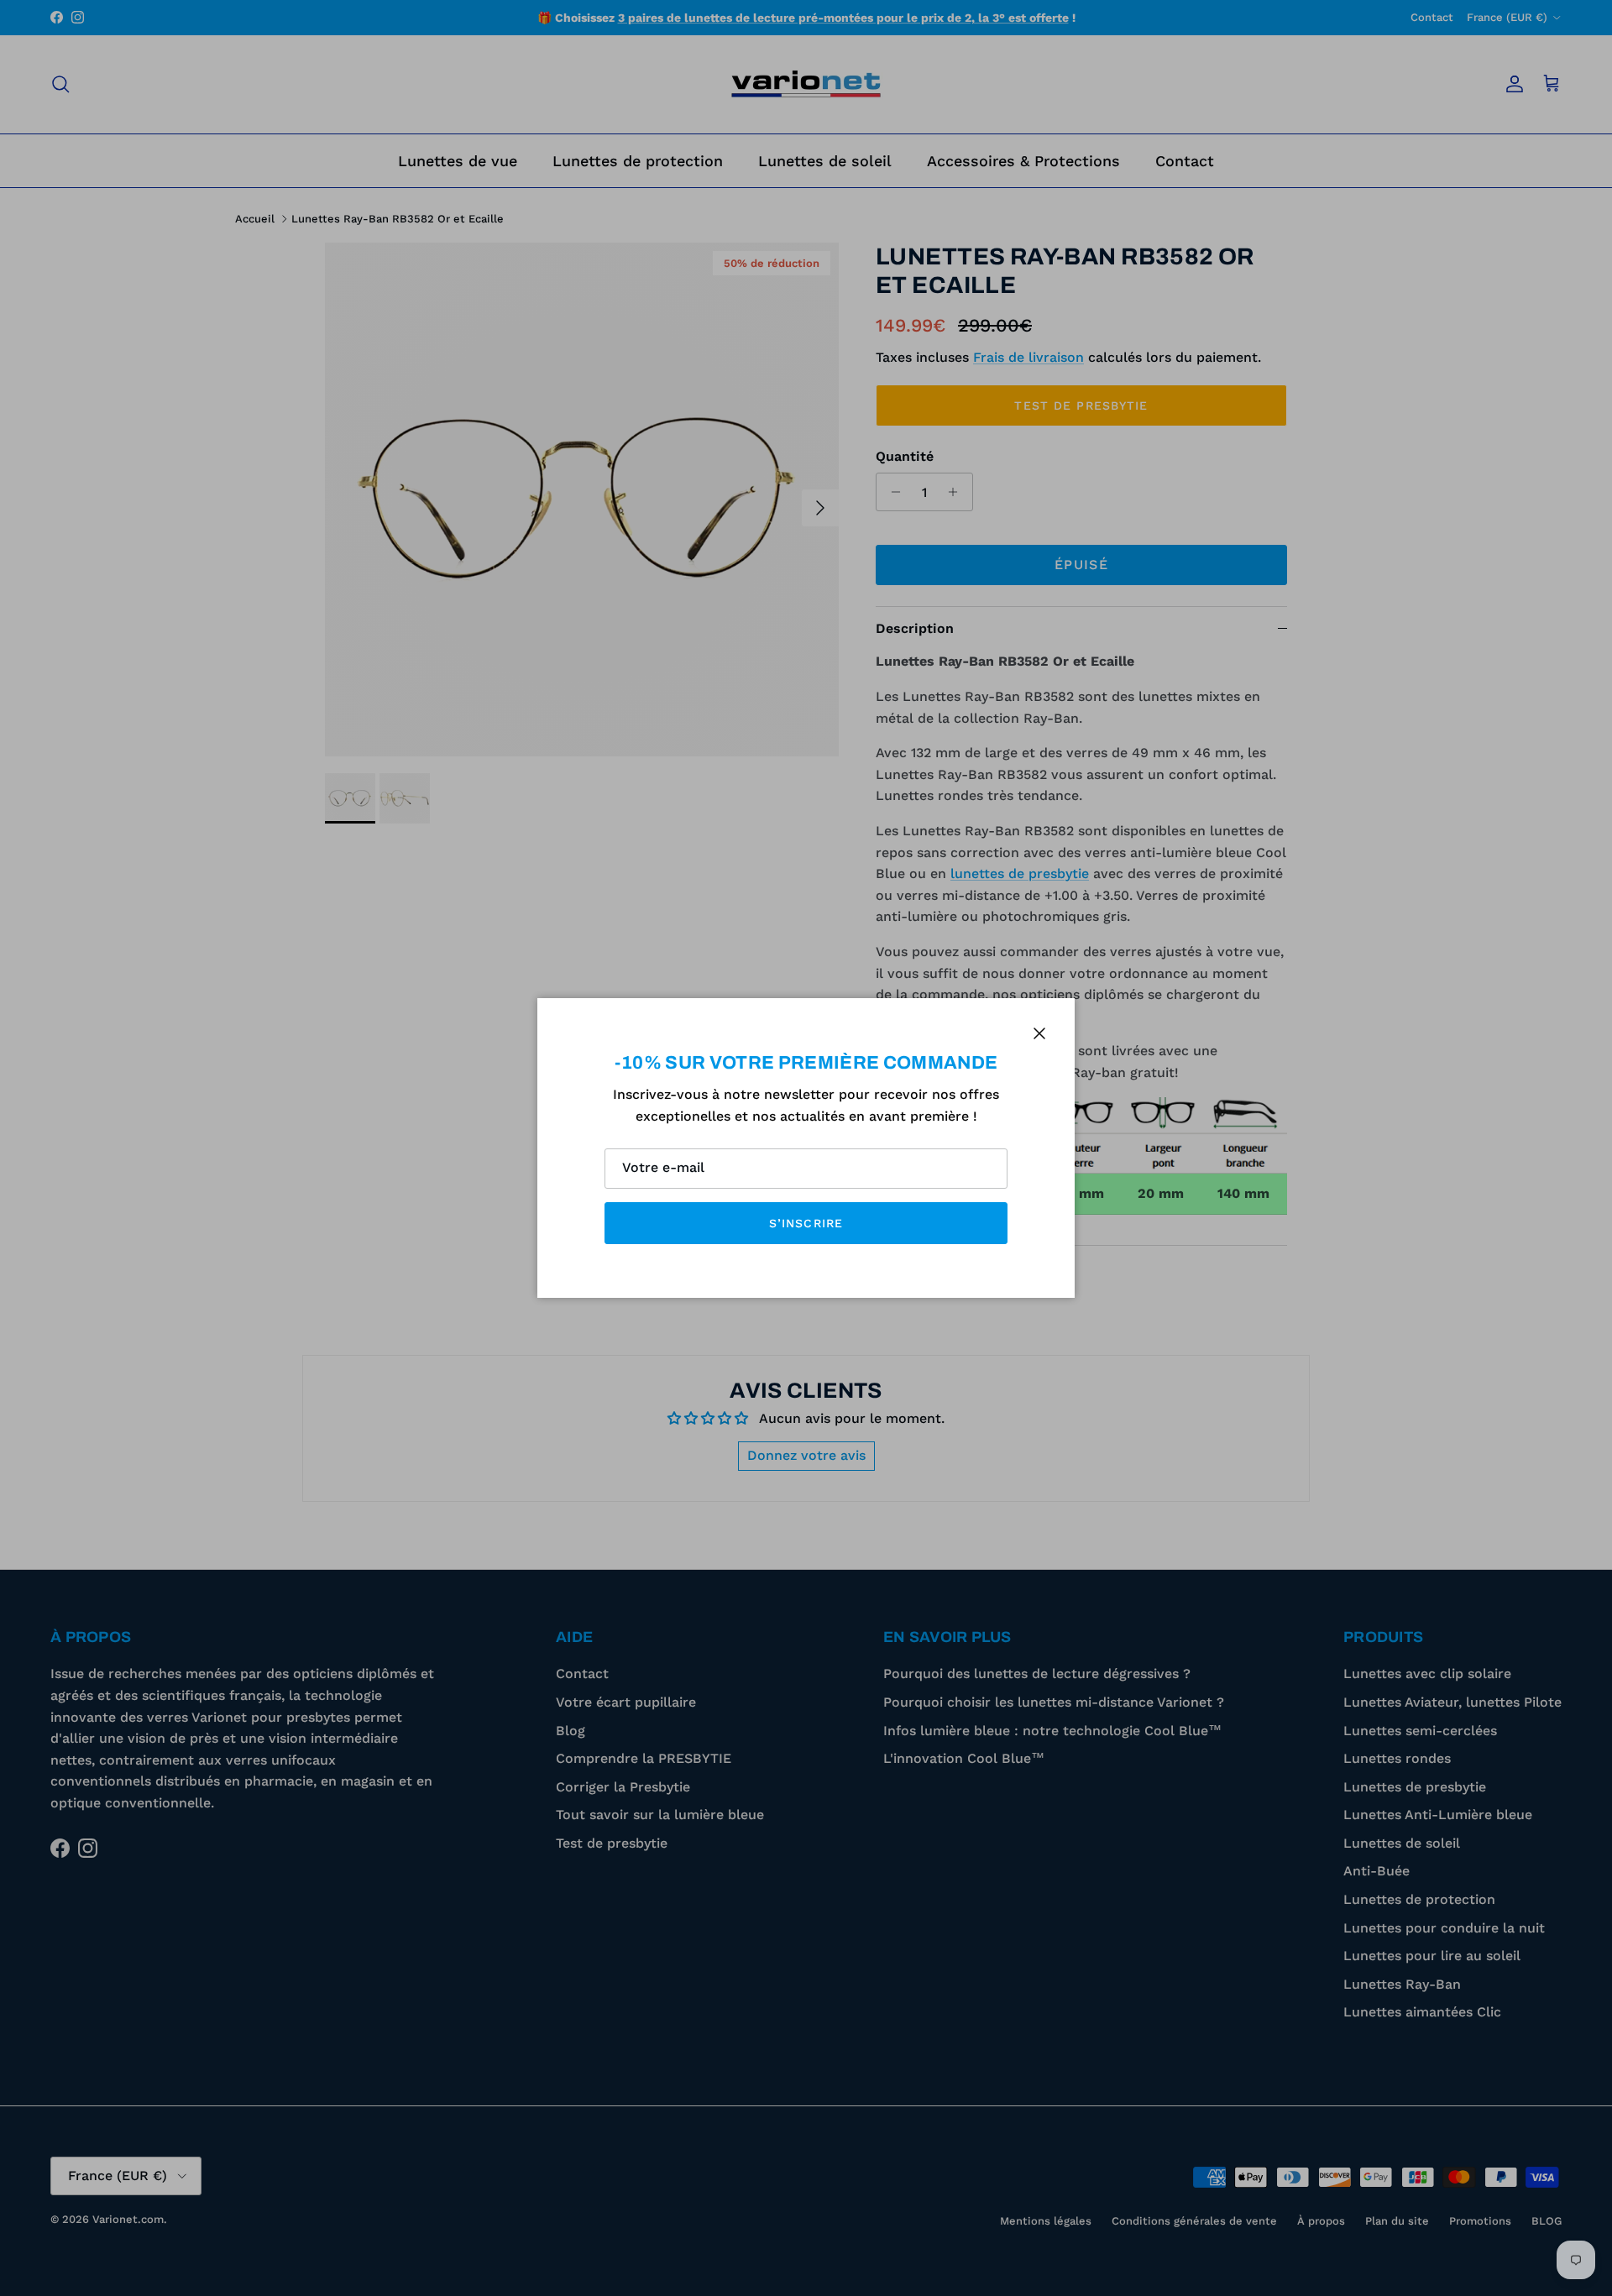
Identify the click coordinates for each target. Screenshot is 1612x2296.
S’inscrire (806, 1223)
